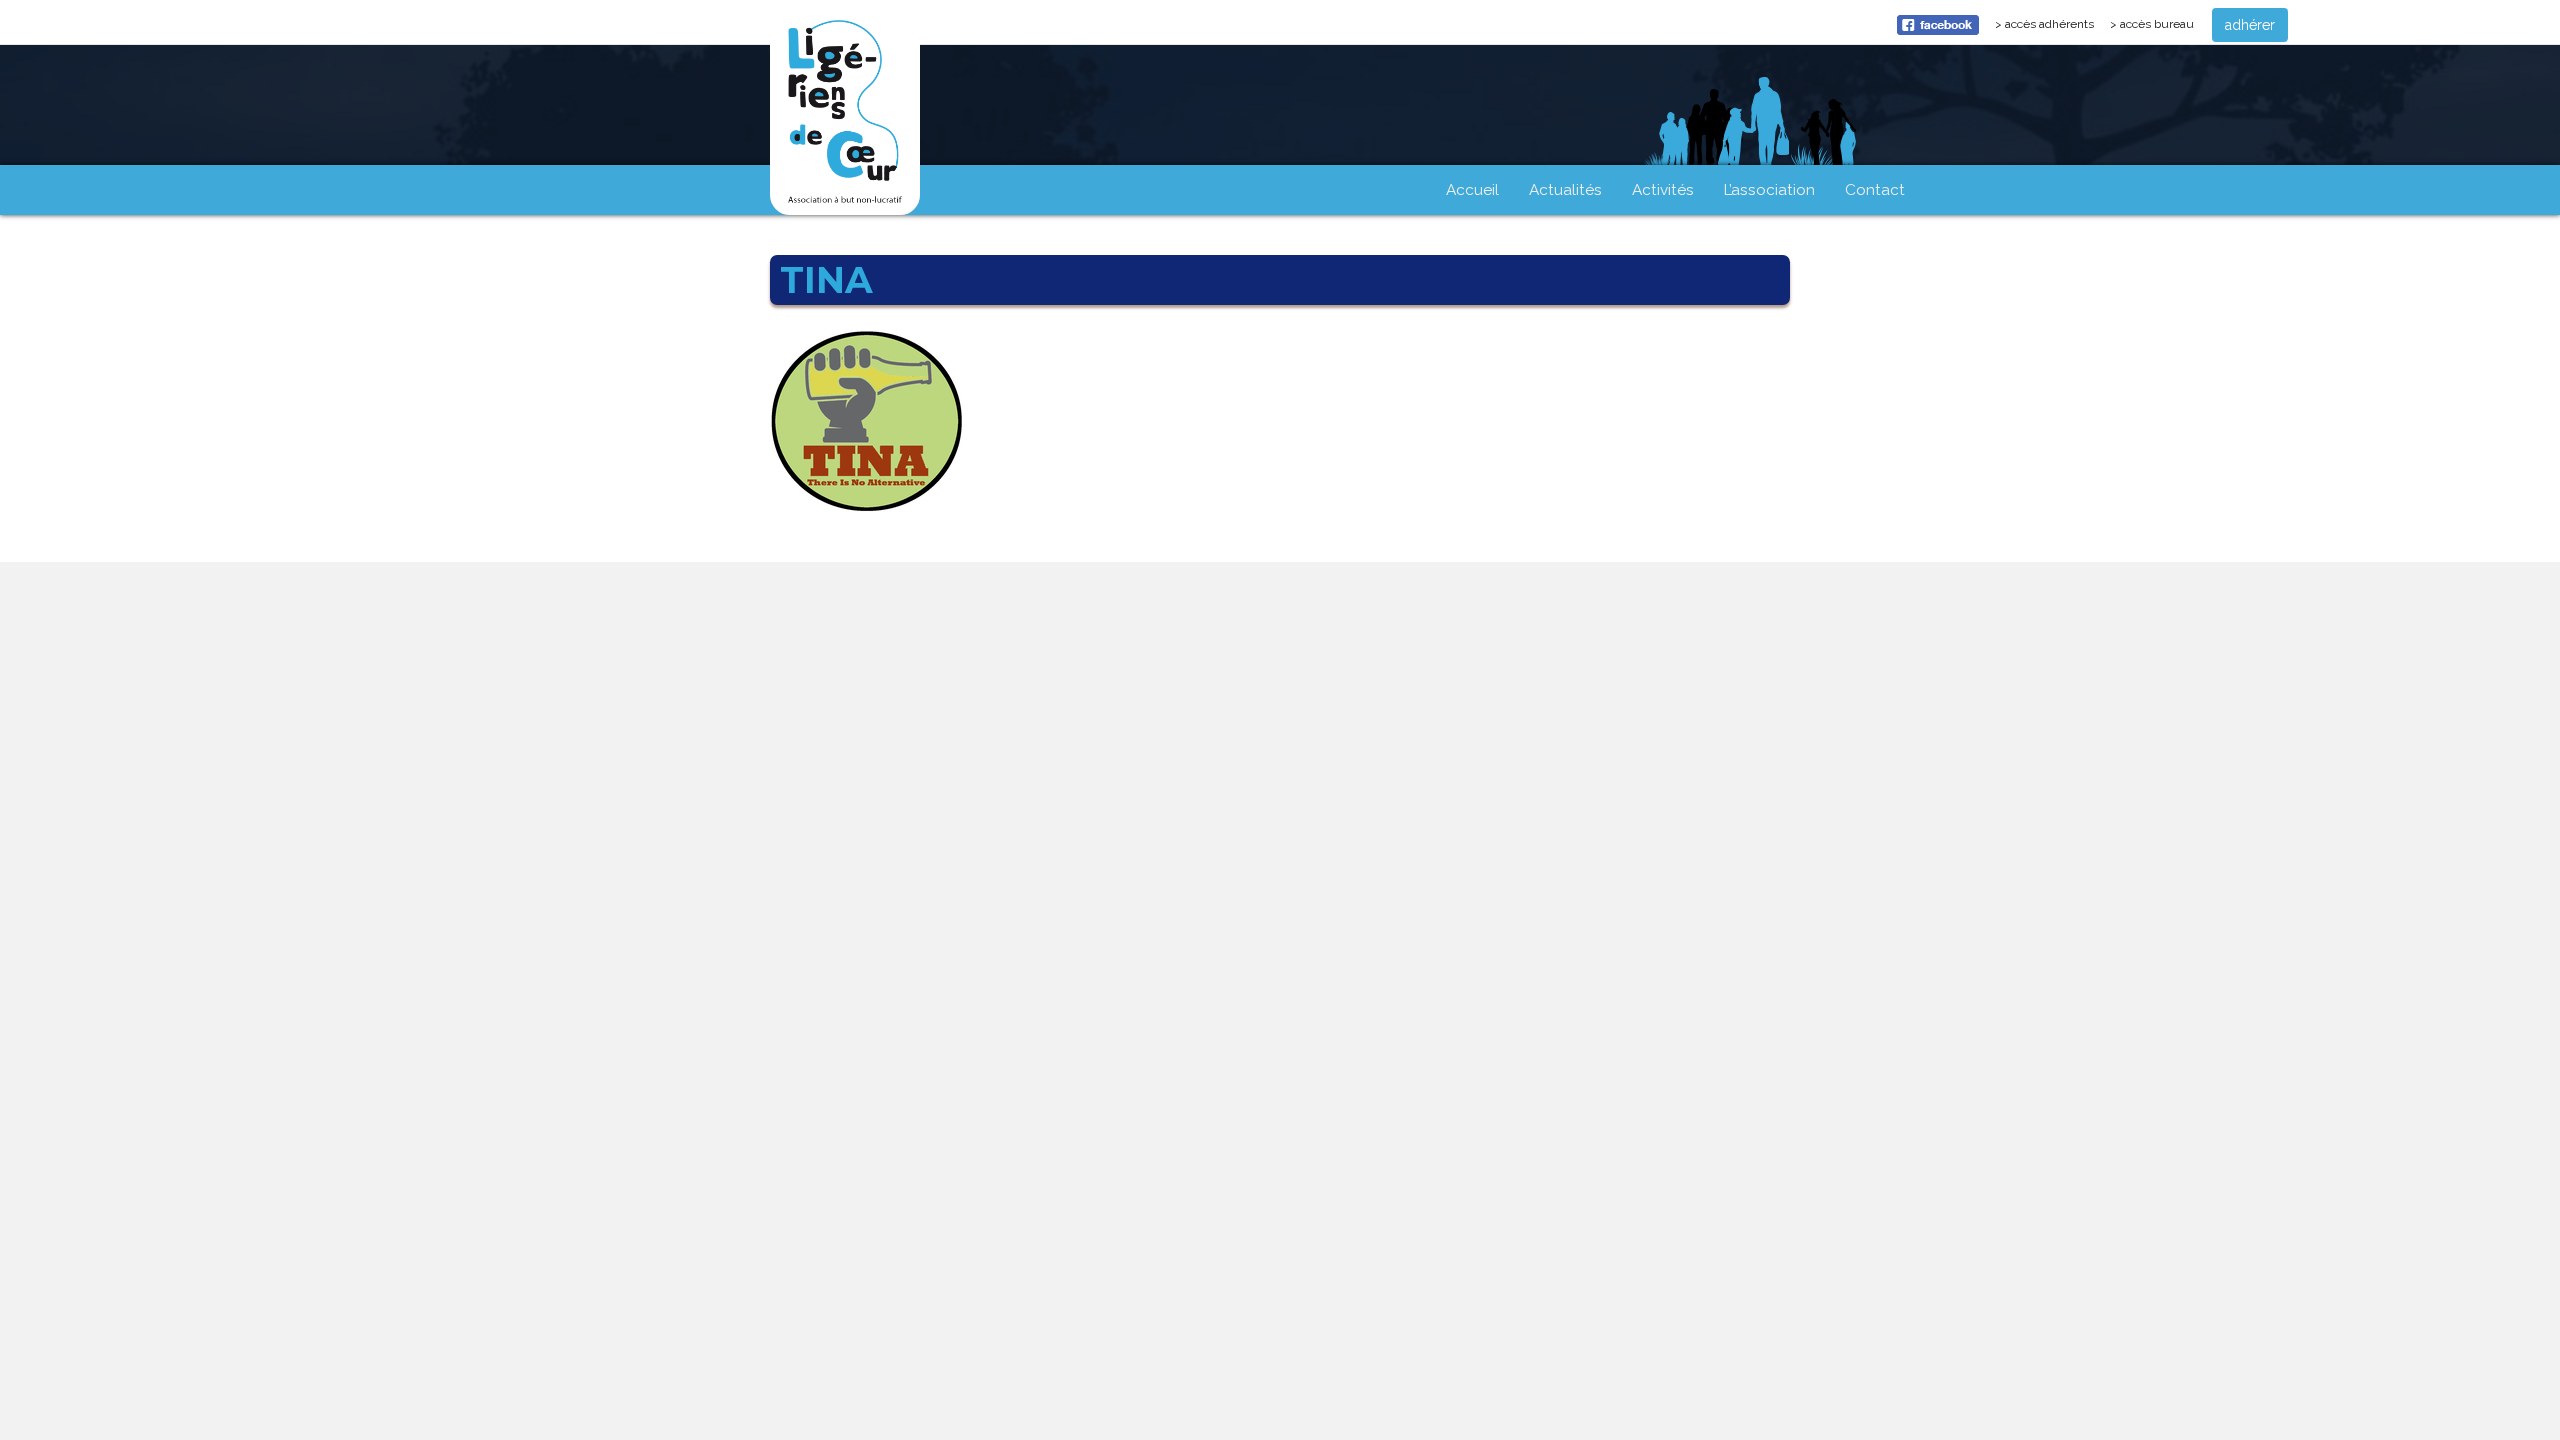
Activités (1663, 190)
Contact (1875, 190)
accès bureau (2157, 24)
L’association (1769, 190)
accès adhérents (2053, 29)
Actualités (1565, 190)
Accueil (1472, 190)
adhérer (2250, 25)
